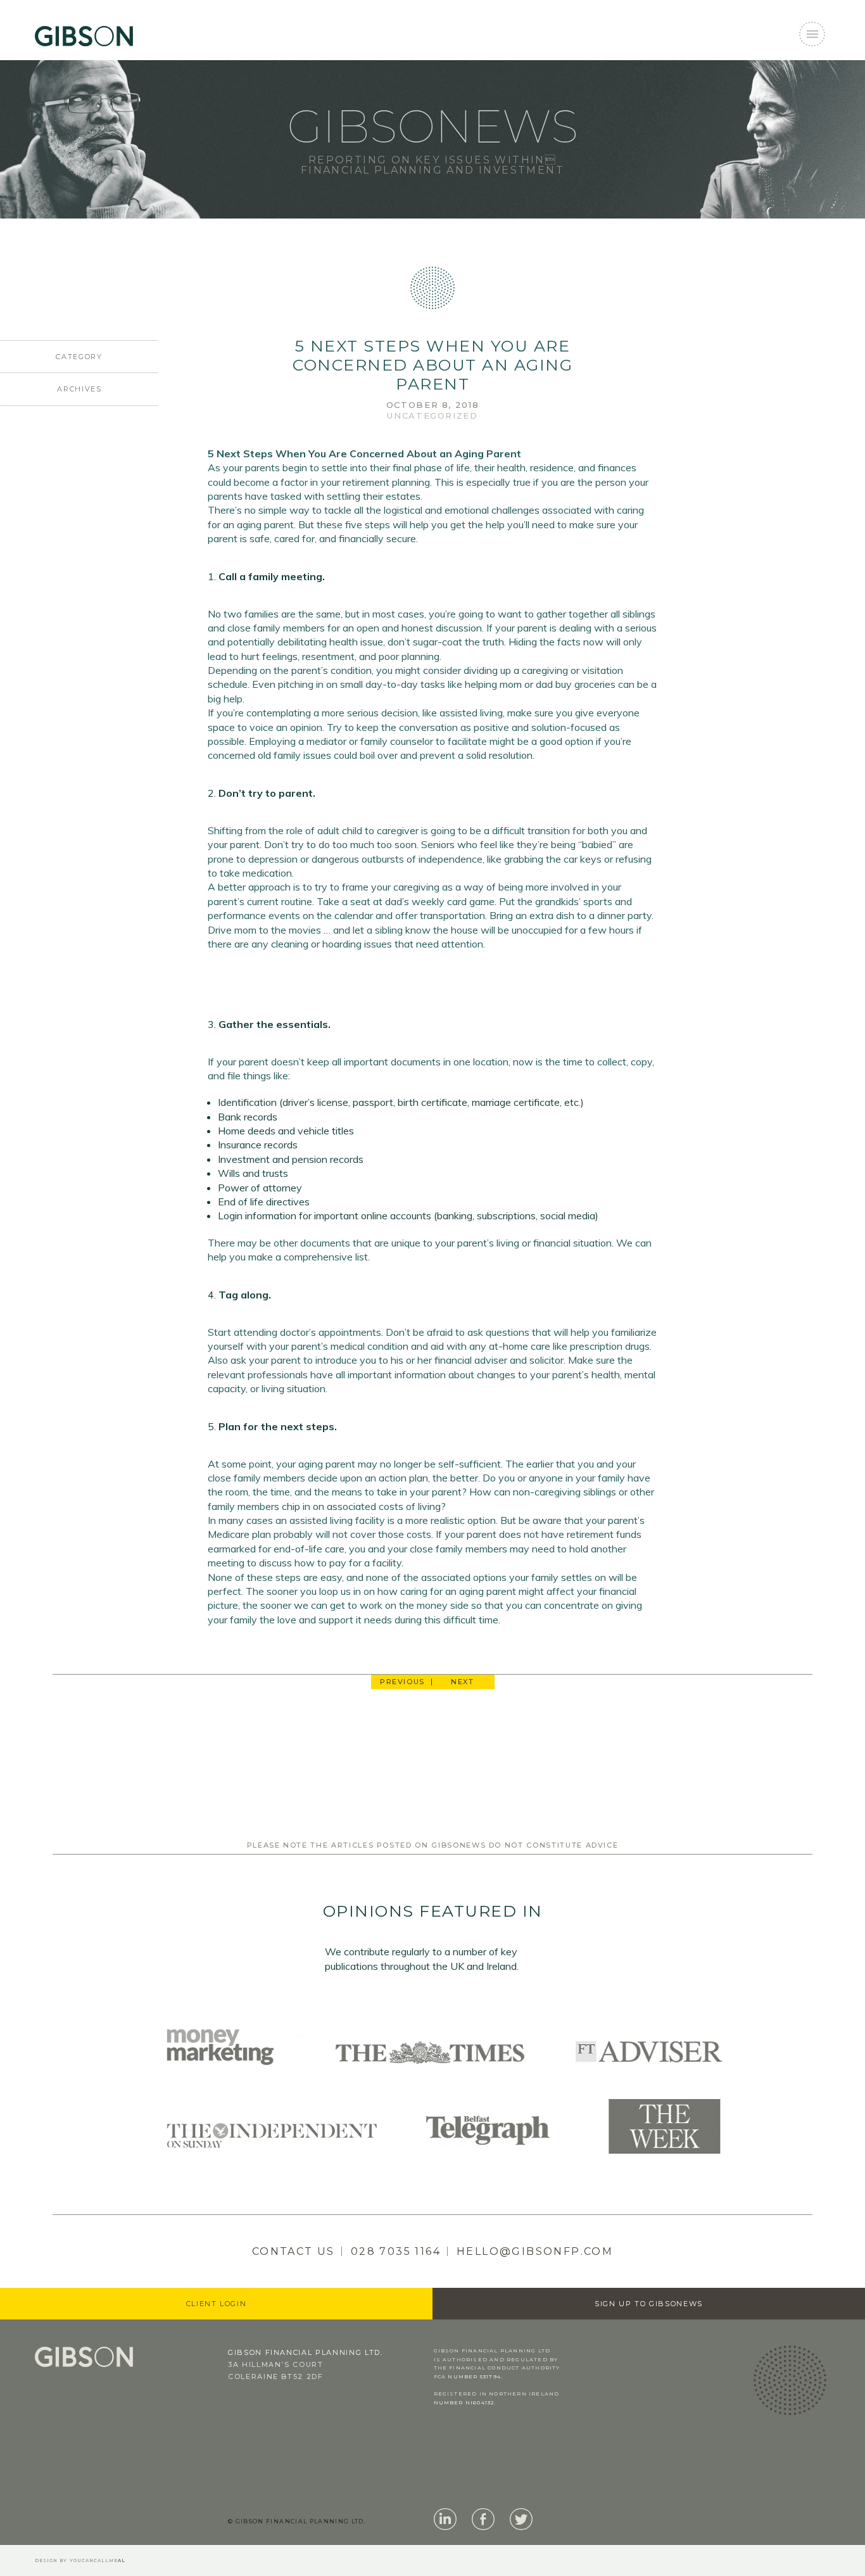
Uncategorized (432, 416)
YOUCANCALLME (98, 2560)
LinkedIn (445, 2520)
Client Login (217, 2304)
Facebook (483, 2520)
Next (463, 1682)
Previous (402, 1682)
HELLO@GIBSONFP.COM (535, 2251)
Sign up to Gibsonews (649, 2304)
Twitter (521, 2520)
